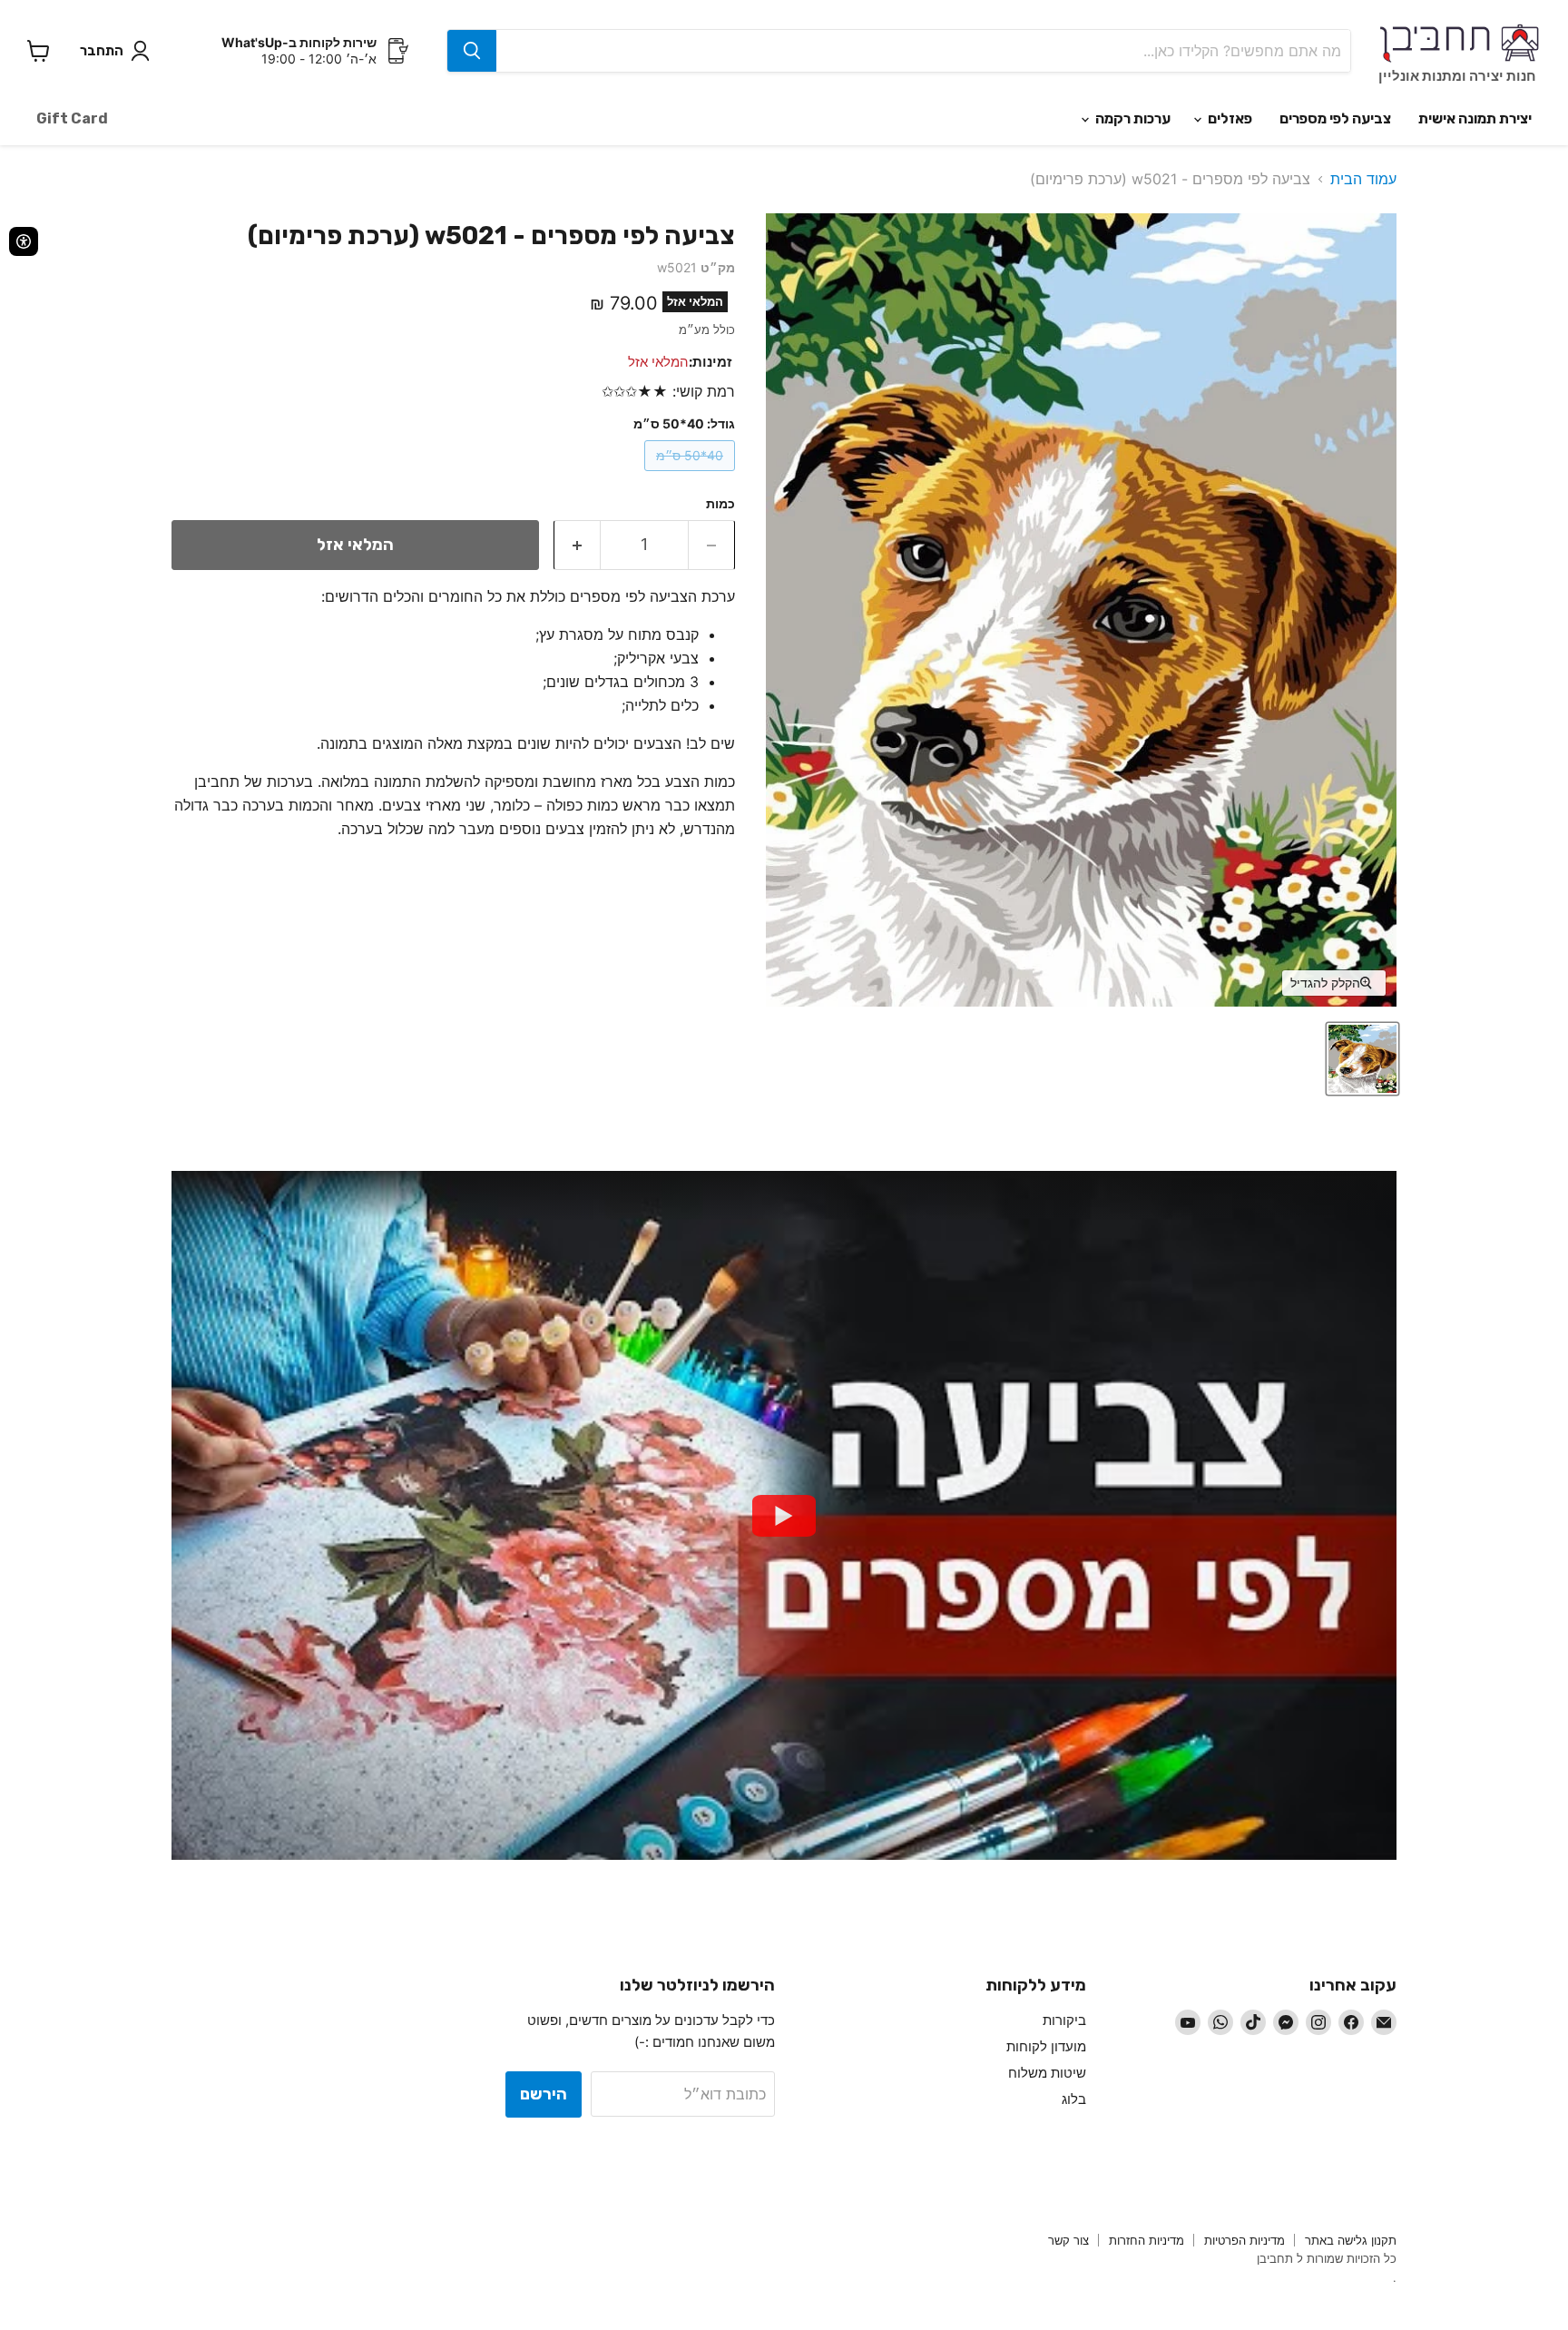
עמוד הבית (1363, 179)
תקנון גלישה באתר (1351, 2240)
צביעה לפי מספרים (1335, 118)
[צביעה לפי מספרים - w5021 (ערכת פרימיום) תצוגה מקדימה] (1362, 1059)
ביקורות (1064, 2020)
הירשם (544, 2094)
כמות (720, 504)
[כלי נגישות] (24, 241)
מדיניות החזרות (1147, 2240)
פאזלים (1229, 118)
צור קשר (1068, 2240)
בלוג (1074, 2099)
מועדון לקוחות (1046, 2046)
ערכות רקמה (1132, 118)
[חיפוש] (472, 51)
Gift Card (72, 118)
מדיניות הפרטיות (1245, 2240)
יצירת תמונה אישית (1475, 118)
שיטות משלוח (1047, 2073)
